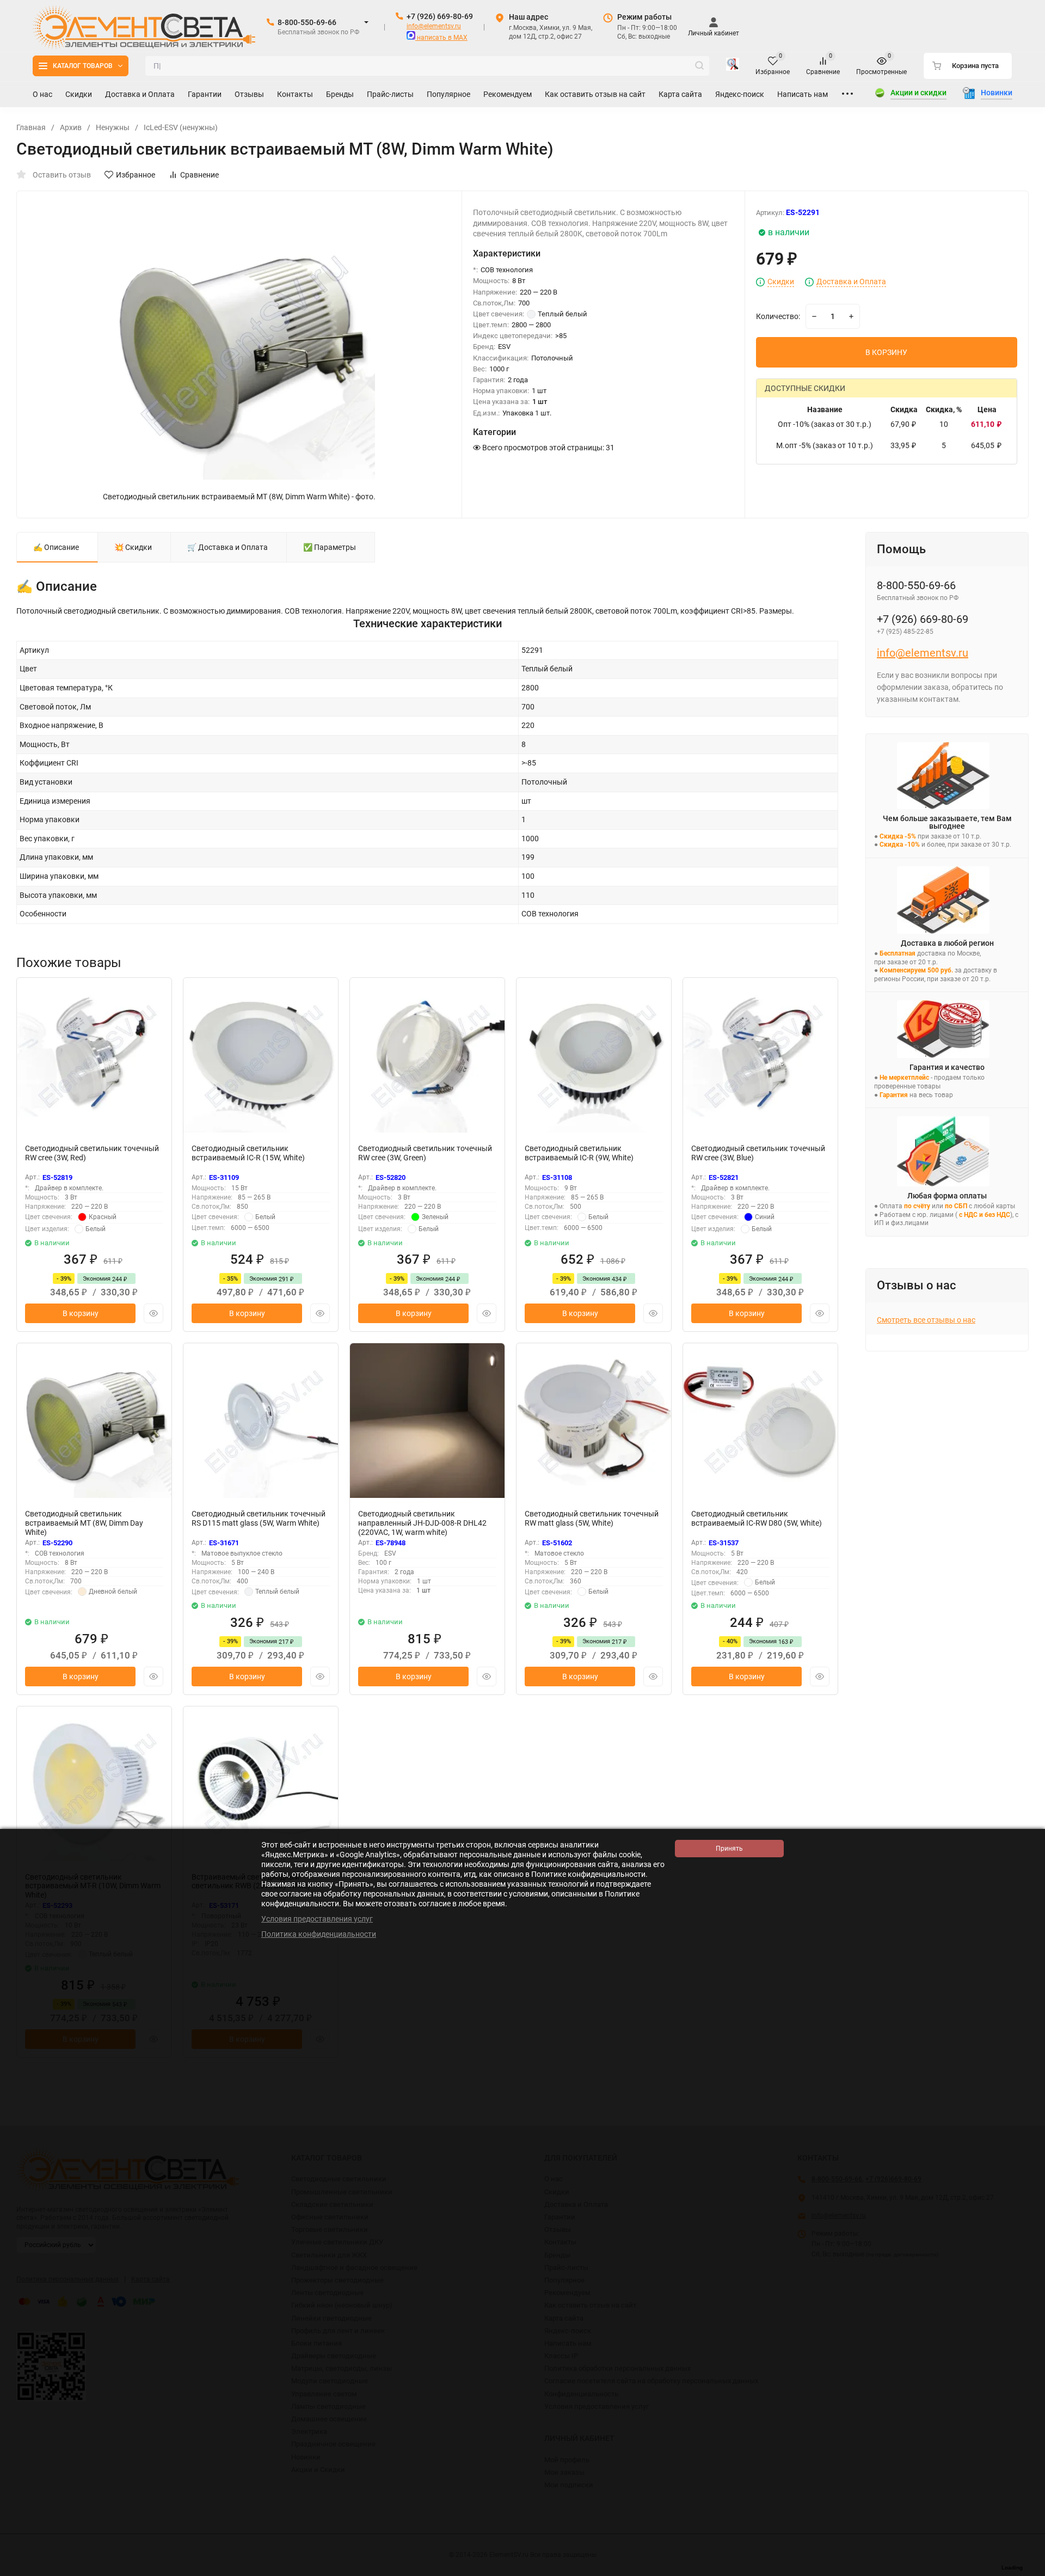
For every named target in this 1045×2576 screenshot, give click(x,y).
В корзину (81, 1313)
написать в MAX (441, 38)
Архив (71, 127)
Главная (31, 127)
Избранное (136, 175)
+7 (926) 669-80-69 (440, 16)
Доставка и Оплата (851, 282)
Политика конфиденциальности (319, 1934)
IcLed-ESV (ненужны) (181, 127)
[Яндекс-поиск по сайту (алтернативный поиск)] (733, 66)
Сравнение (199, 175)
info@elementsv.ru (434, 26)
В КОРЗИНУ (886, 352)
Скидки (781, 282)
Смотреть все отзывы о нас (926, 1320)
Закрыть (1028, 2571)
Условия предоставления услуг (317, 1919)
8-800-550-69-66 (307, 22)
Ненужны (113, 127)
